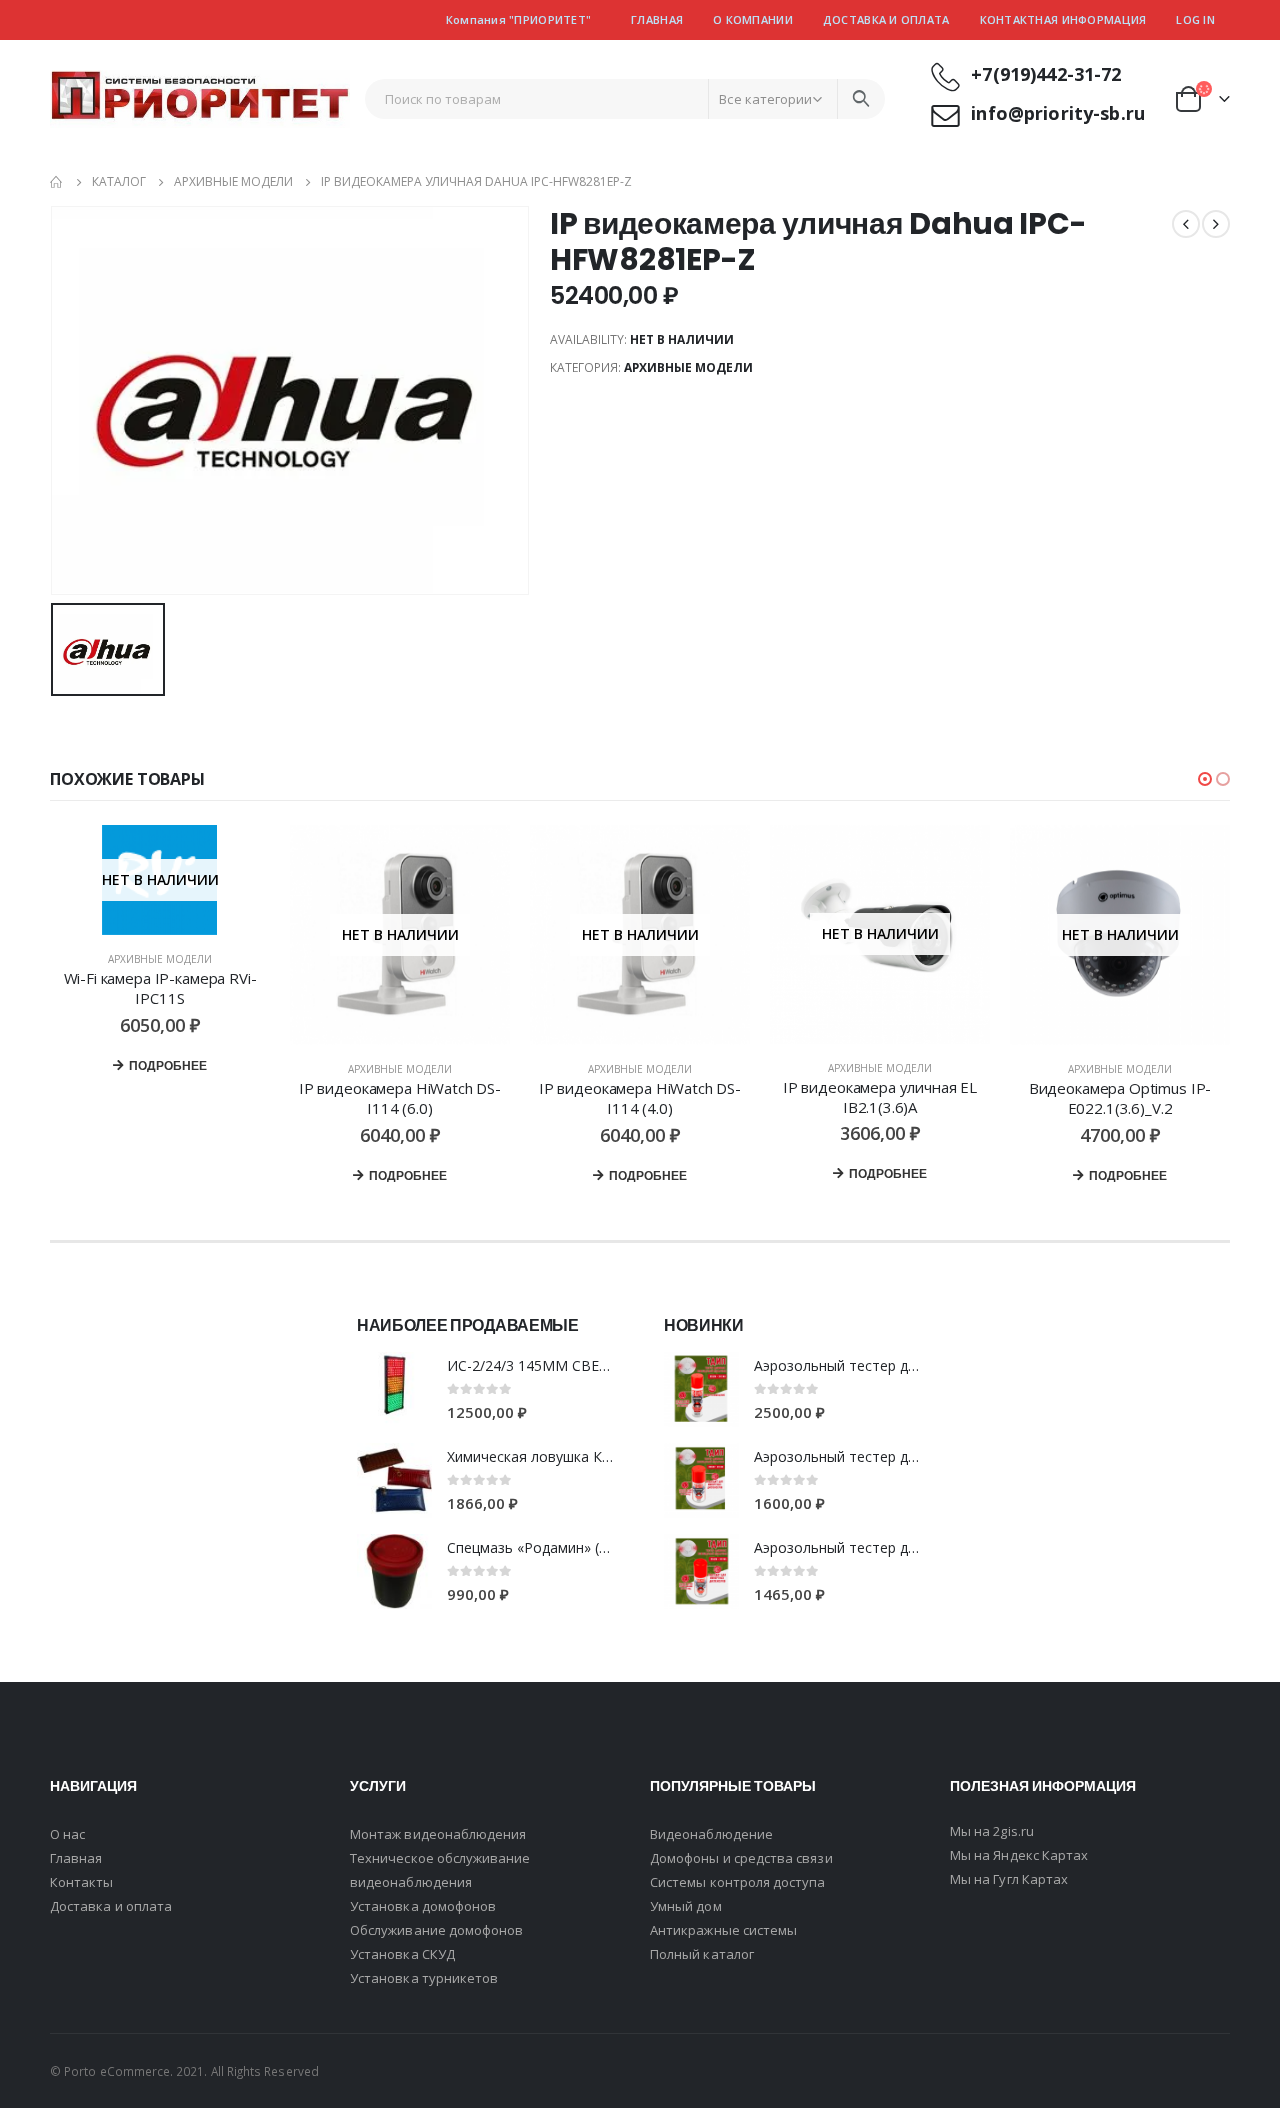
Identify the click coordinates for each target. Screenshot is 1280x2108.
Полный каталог (702, 1954)
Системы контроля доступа (738, 1882)
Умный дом (686, 1906)
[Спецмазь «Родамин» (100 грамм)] (394, 1571)
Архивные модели (688, 367)
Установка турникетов (424, 1978)
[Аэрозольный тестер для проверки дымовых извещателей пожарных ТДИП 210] (701, 1480)
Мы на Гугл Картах (1009, 1879)
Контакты (82, 1882)
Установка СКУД (402, 1954)
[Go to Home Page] (57, 182)
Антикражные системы (723, 1930)
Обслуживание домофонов (436, 1930)
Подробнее (168, 1065)
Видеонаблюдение (711, 1834)
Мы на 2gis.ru (992, 1831)
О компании (753, 19)
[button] (1205, 779)
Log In (1195, 19)
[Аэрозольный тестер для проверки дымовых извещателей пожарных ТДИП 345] (701, 1389)
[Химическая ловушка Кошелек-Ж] (394, 1480)
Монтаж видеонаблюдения (438, 1834)
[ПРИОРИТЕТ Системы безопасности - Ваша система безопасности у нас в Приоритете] (200, 99)
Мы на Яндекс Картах (1019, 1855)
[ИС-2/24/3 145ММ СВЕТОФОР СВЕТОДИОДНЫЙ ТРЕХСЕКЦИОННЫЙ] (394, 1389)
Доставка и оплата (886, 19)
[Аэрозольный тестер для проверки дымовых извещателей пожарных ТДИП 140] (701, 1571)
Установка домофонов (423, 1906)
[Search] (861, 99)
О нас (67, 1834)
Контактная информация (1063, 19)
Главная (657, 19)
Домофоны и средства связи (741, 1858)
